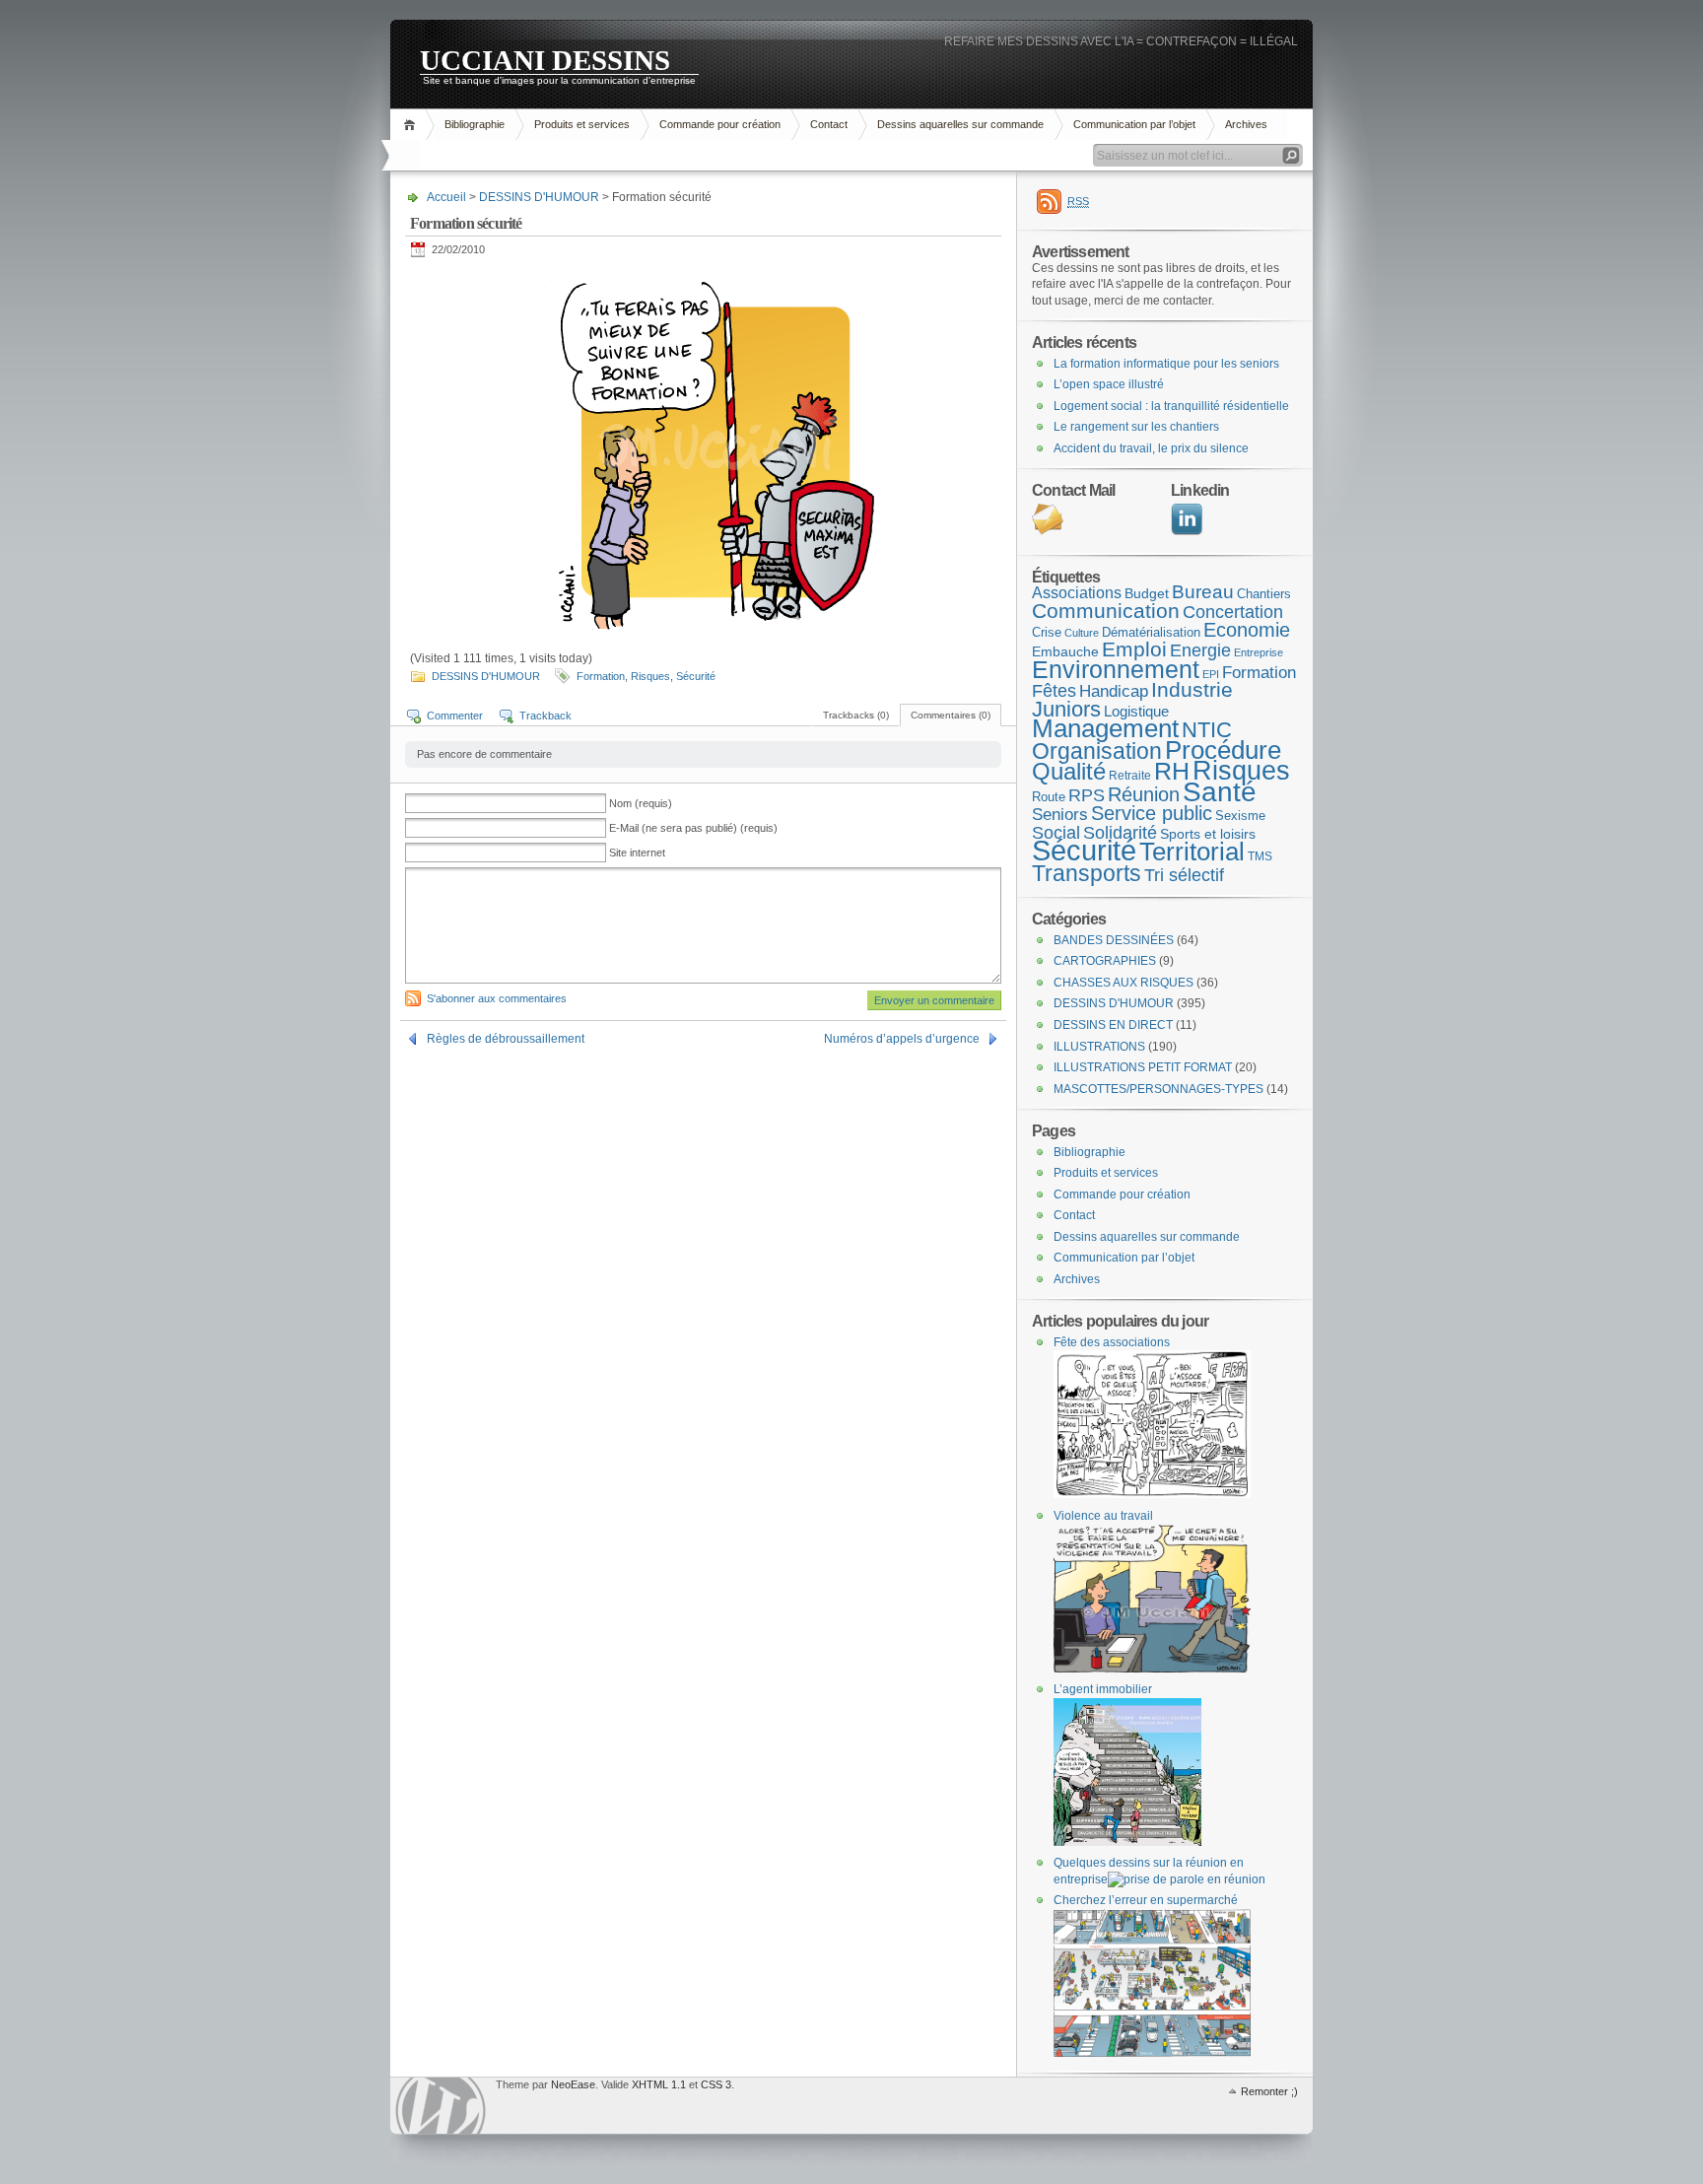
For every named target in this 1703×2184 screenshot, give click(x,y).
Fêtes (1054, 691)
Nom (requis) (641, 803)
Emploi (1134, 649)
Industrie (1192, 689)
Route (1049, 797)
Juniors (1066, 709)
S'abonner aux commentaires (497, 998)
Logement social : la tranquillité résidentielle (1171, 406)
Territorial (1192, 852)
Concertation (1233, 612)
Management (1105, 728)
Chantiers (1264, 594)
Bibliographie (475, 124)
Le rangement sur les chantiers (1136, 427)
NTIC (1207, 730)
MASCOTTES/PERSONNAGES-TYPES (1158, 1089)
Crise (1047, 632)
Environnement (1116, 669)
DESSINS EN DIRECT (1113, 1025)
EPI (1211, 674)
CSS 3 (716, 2084)
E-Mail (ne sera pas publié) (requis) (693, 828)
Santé (1220, 792)
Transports (1087, 873)
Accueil (412, 125)
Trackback (545, 716)
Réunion (1144, 794)
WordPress (441, 2106)
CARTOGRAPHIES (1105, 961)
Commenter (455, 716)
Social (1056, 833)
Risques (650, 676)
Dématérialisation (1151, 632)
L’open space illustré (1109, 384)
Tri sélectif (1184, 875)
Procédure (1223, 750)
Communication (1106, 611)
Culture (1082, 633)
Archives (1246, 124)
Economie (1247, 630)
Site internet (637, 853)
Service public (1152, 813)
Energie (1200, 650)
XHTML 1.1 (659, 2084)
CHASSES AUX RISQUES (1124, 983)
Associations (1077, 593)
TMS (1260, 856)
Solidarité (1120, 833)
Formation (601, 676)
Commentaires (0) (951, 715)
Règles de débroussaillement (506, 1039)
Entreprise (1259, 652)
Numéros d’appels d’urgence (902, 1039)
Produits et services (582, 124)
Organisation (1097, 751)
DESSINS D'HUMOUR (539, 197)
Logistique (1136, 712)
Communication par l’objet (1134, 124)
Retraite (1130, 776)
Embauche (1065, 651)
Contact (829, 124)
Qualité (1069, 771)
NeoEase (573, 2084)
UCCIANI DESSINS (545, 59)
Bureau (1203, 592)
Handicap (1114, 691)
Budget (1147, 593)
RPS (1087, 795)
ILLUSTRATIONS (1099, 1047)
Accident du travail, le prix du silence (1151, 448)
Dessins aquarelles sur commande (960, 124)
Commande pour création (720, 124)
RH (1172, 771)
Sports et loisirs (1208, 834)
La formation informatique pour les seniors (1166, 364)
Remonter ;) (1269, 2091)
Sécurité (696, 676)
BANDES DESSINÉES (1114, 940)
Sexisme (1240, 816)
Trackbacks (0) (856, 715)
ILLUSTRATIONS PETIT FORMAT (1143, 1067)
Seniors (1060, 815)
